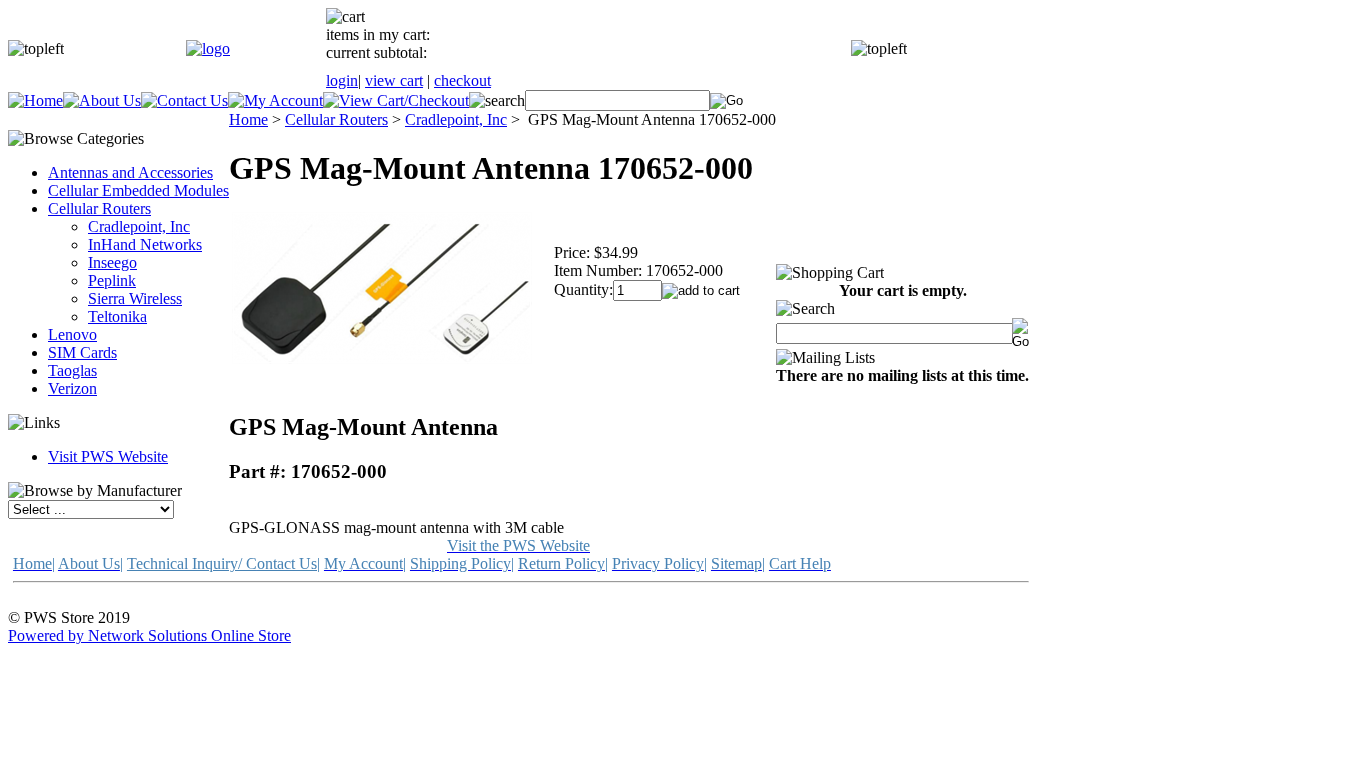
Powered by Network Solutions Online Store (149, 635)
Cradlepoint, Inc (139, 226)
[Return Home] (208, 48)
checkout (462, 80)
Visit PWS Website (108, 456)
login (342, 80)
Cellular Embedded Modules (138, 190)
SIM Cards (82, 352)
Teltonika (117, 316)
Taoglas (72, 370)
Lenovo (72, 334)
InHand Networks (145, 244)
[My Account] (275, 100)
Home (248, 119)
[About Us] (102, 100)
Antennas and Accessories (130, 172)
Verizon (72, 388)
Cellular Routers (99, 208)
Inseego (112, 262)
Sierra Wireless (135, 298)
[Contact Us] (184, 100)
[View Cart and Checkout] (396, 100)
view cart (394, 80)
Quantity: (583, 289)
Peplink (112, 280)
